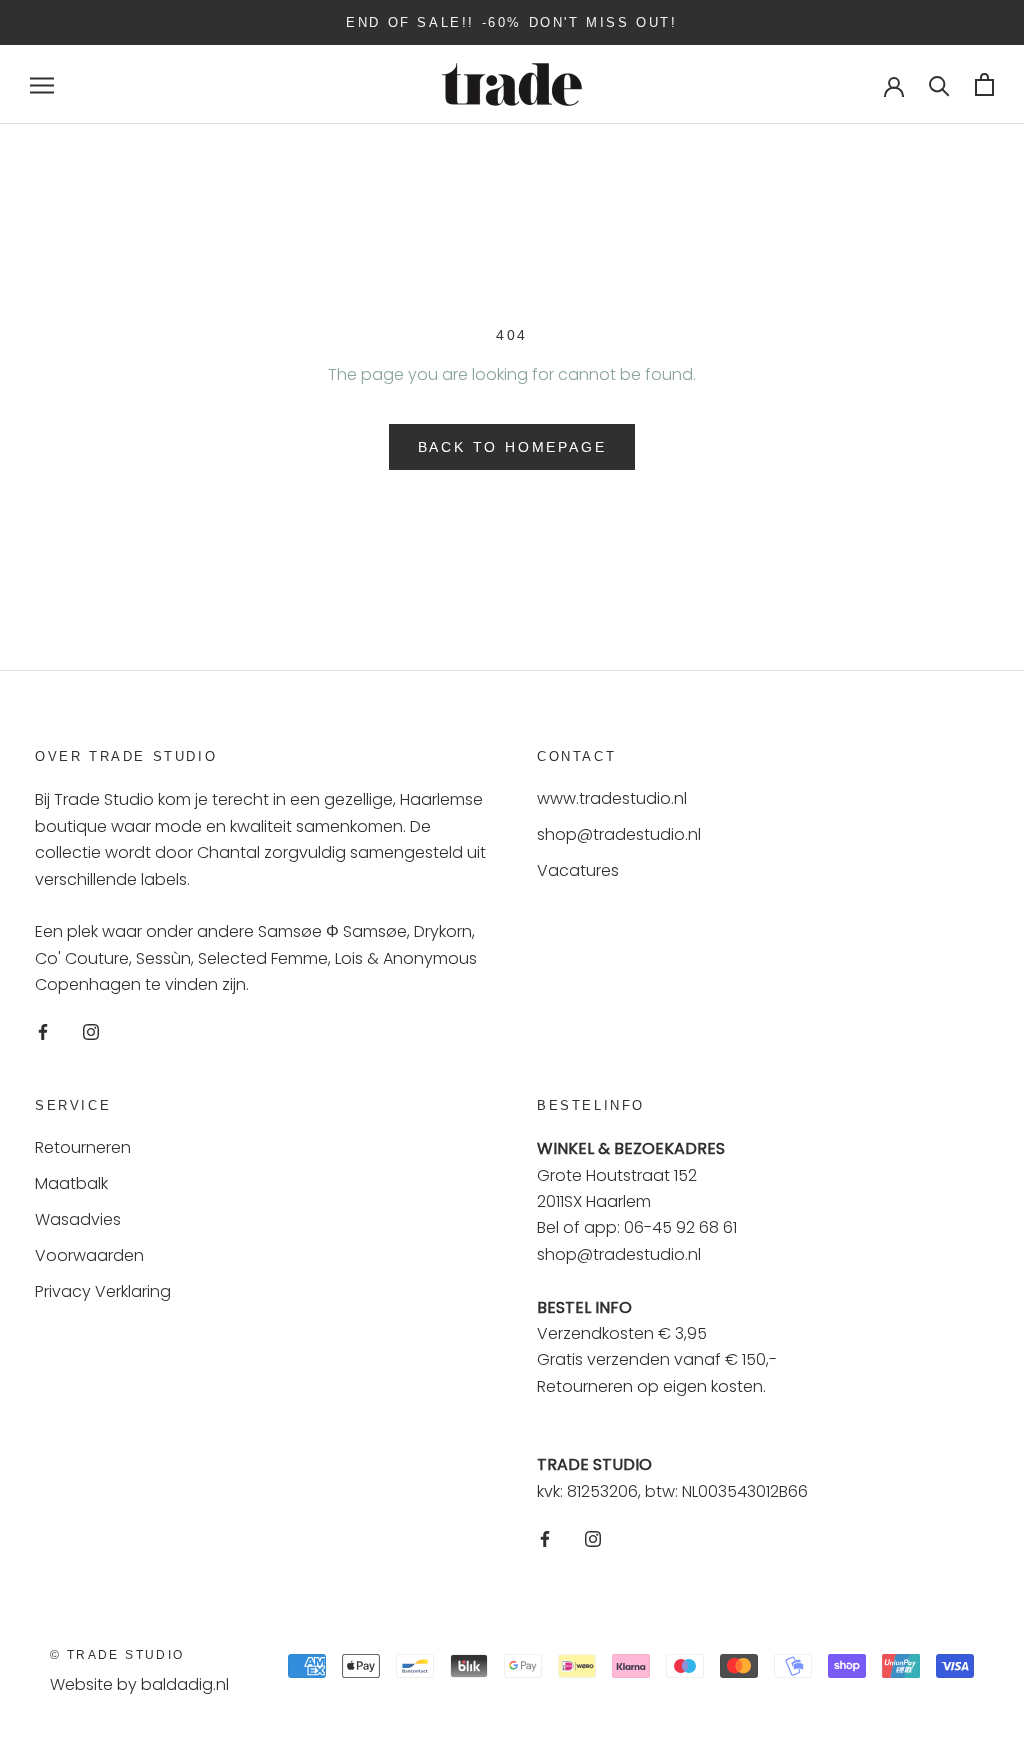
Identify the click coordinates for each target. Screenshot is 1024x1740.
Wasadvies (78, 1219)
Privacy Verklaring (103, 1291)
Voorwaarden (89, 1255)
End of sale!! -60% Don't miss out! (511, 22)
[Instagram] (91, 1031)
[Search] (939, 84)
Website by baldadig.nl (139, 1684)
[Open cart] (984, 84)
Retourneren (83, 1147)
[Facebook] (43, 1031)
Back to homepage (512, 447)
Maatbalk (71, 1183)
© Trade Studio (117, 1655)
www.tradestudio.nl (612, 798)
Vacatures (578, 870)
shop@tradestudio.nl (619, 834)
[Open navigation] (42, 84)
